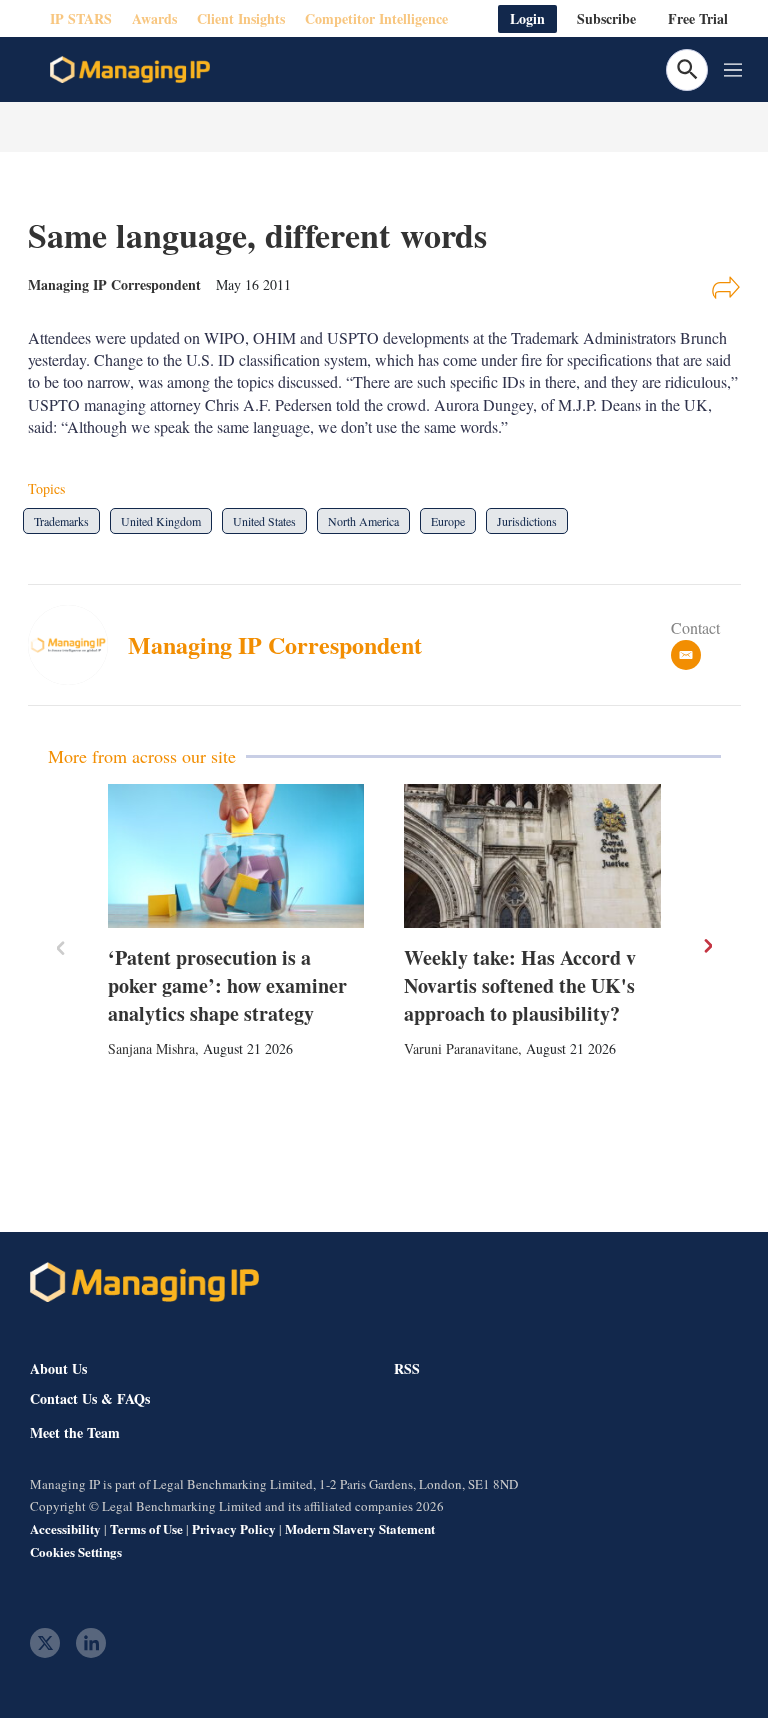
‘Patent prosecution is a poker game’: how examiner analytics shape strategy (227, 985)
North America (363, 521)
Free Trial (698, 18)
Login (527, 18)
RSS (407, 1368)
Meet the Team (75, 1433)
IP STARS (81, 18)
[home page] (130, 70)
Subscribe (606, 18)
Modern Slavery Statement (360, 1528)
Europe (448, 521)
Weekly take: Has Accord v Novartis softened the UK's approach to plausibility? (520, 985)
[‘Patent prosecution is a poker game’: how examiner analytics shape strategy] (236, 856)
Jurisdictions (527, 521)
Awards (154, 18)
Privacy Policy (234, 1528)
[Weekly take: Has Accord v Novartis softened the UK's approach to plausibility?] (532, 856)
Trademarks (61, 521)
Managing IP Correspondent (275, 644)
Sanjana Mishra (151, 1048)
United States (264, 521)
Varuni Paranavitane (461, 1048)
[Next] (707, 946)
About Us (58, 1368)
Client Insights (241, 18)
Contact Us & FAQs (90, 1399)
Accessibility (65, 1528)
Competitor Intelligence (376, 18)
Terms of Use (146, 1528)
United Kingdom (161, 521)
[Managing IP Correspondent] (78, 645)
